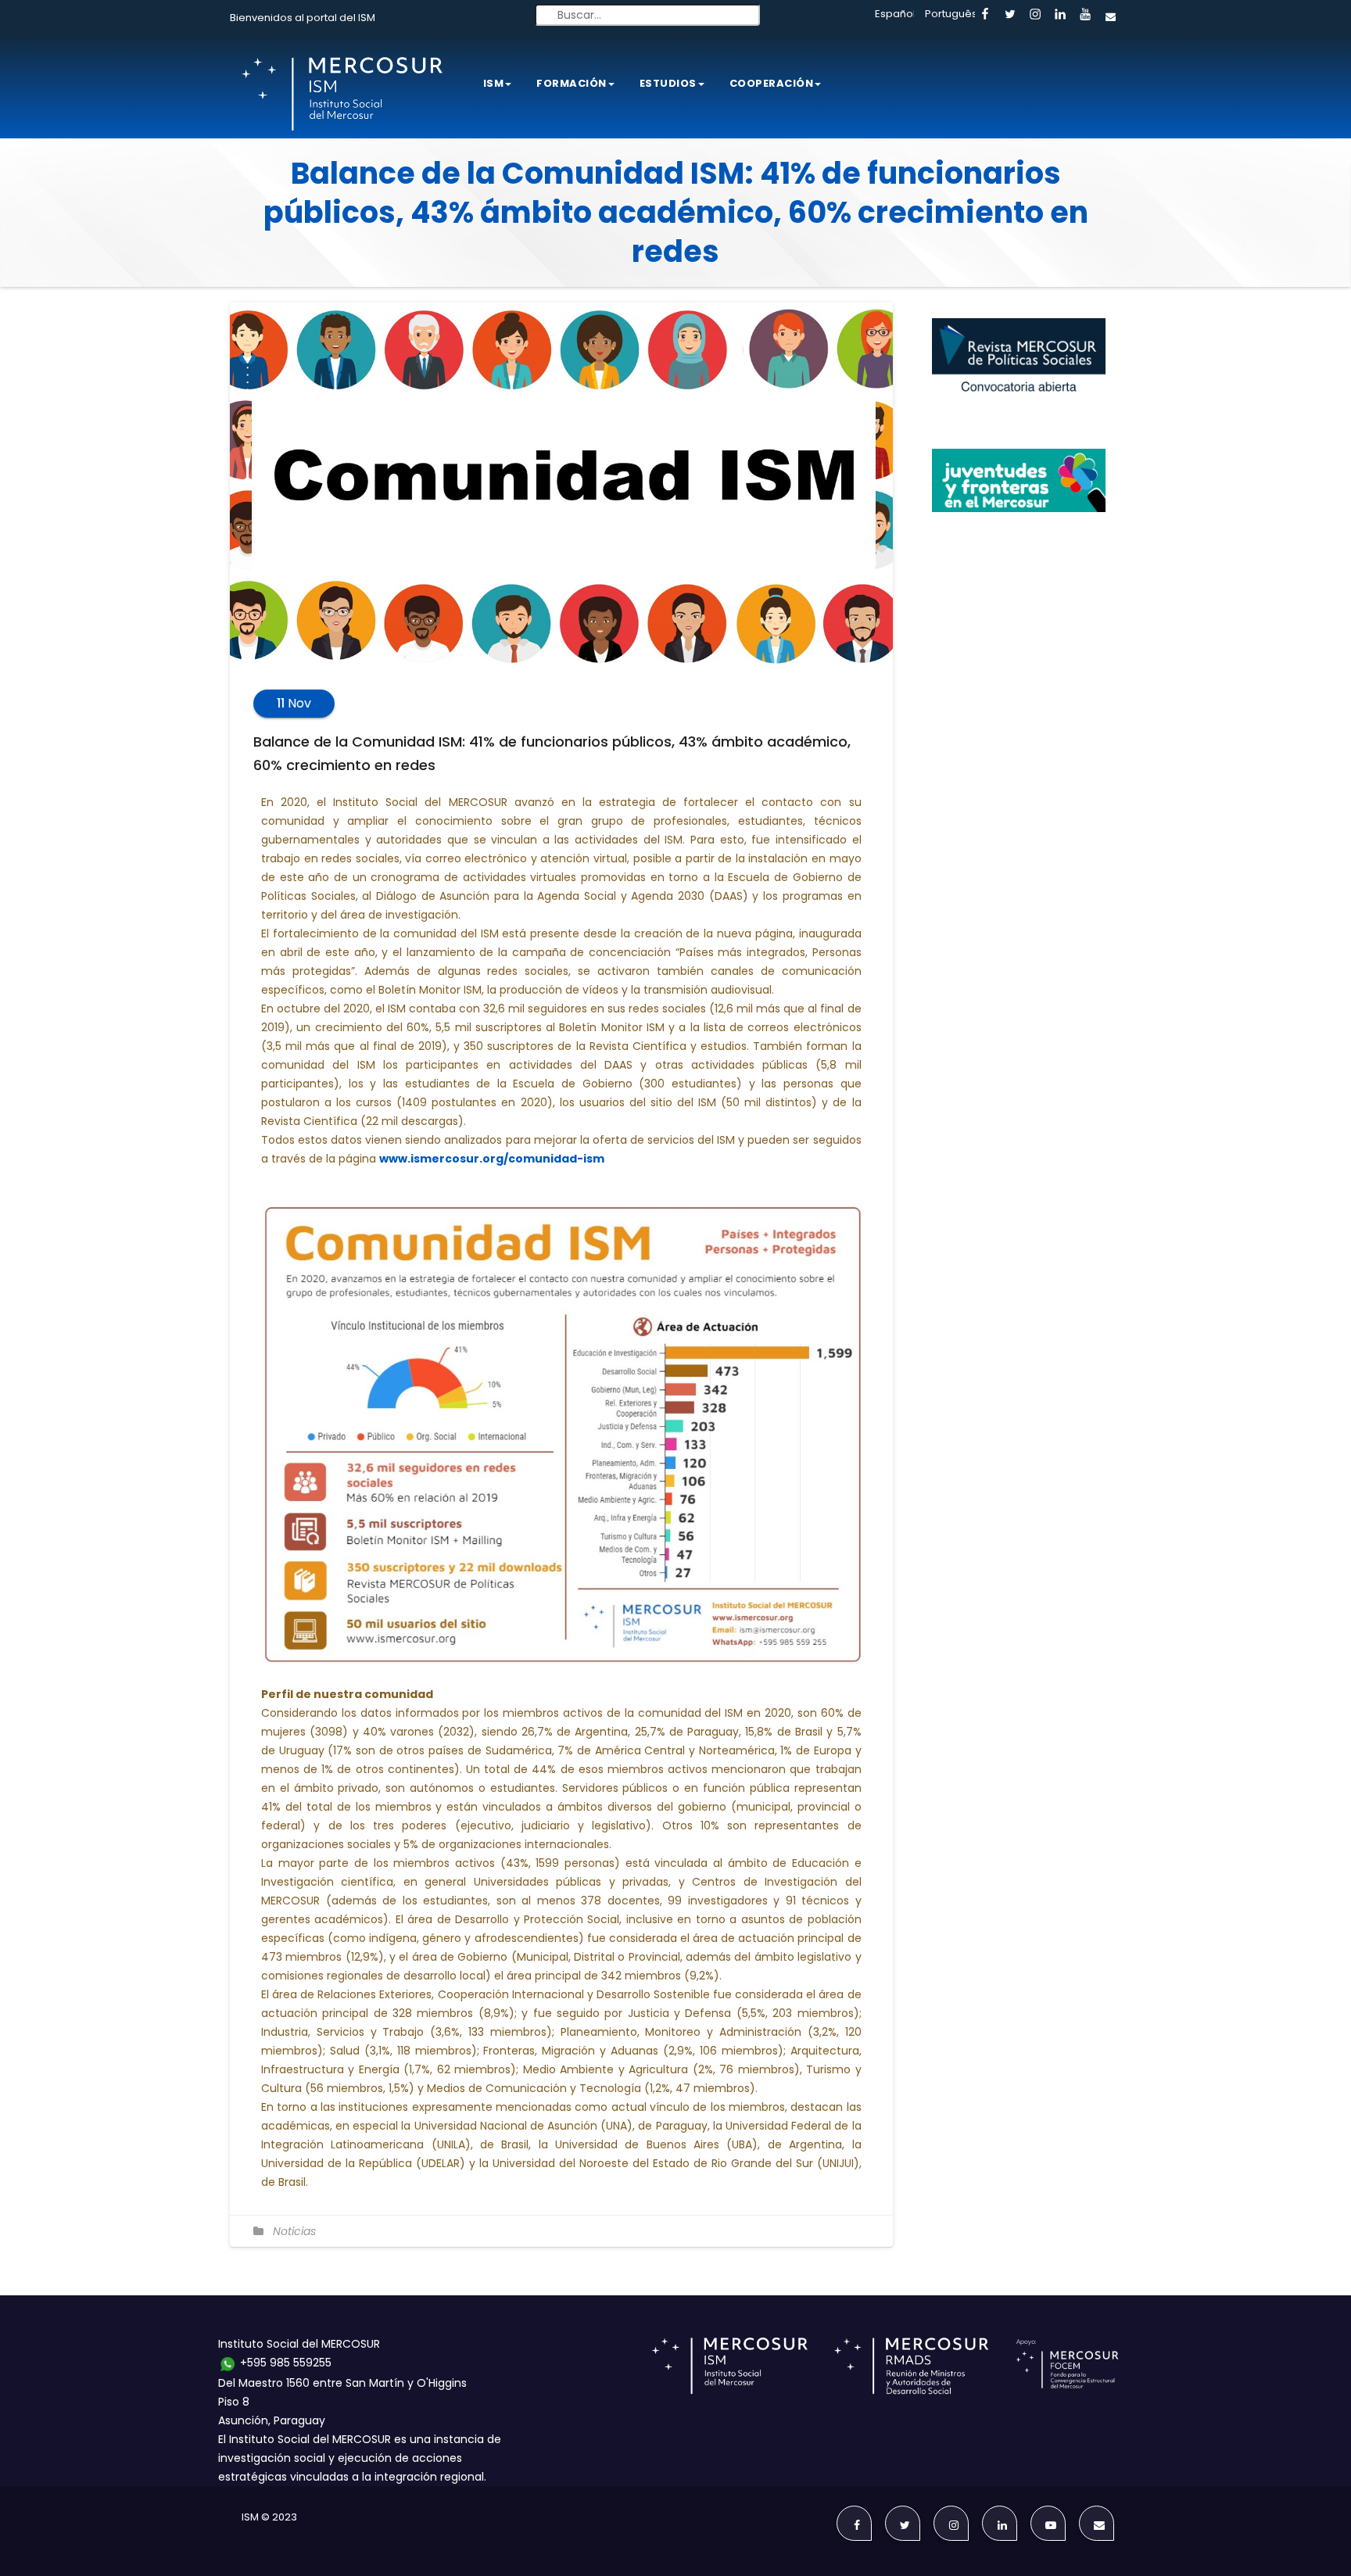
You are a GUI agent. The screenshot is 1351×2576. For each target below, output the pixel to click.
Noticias (294, 2231)
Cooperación (772, 83)
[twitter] (1010, 15)
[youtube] (1085, 15)
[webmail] (1110, 15)
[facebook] (985, 15)
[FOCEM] (1070, 2365)
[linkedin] (1060, 15)
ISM (494, 83)
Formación (572, 83)
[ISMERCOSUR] (735, 2365)
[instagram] (1035, 15)
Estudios (668, 83)
